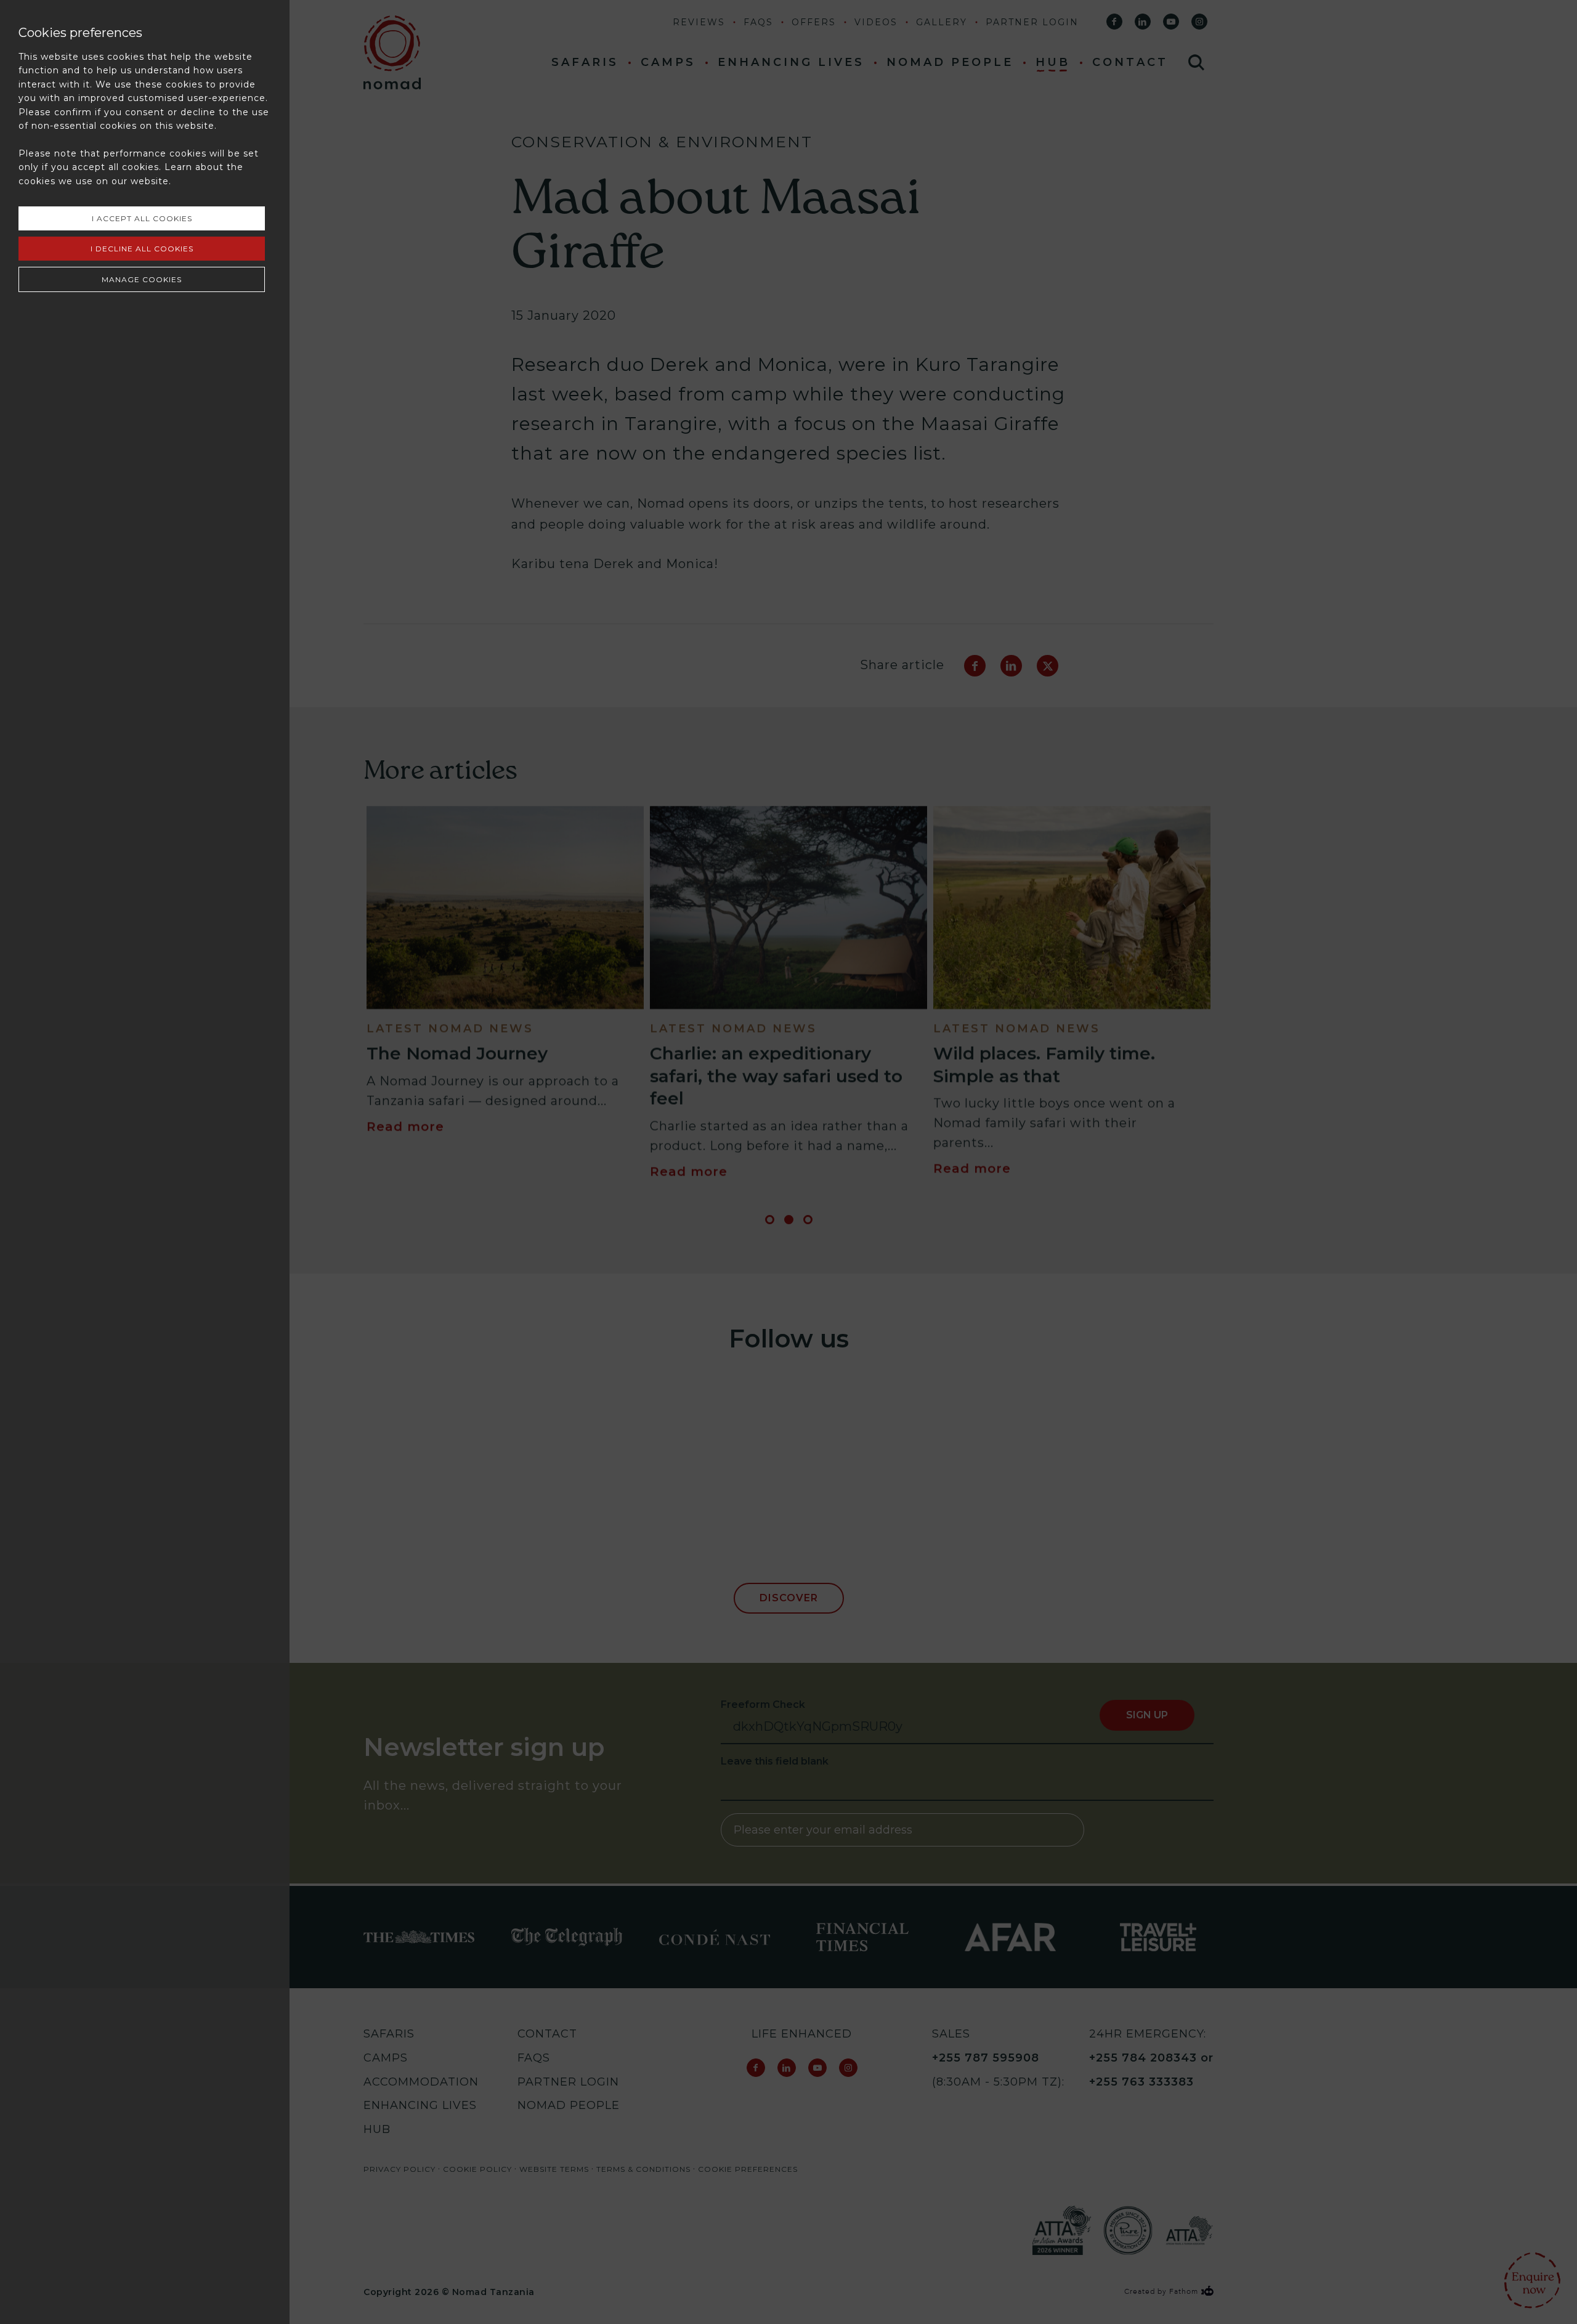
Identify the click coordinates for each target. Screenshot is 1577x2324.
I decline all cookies (142, 249)
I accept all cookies (142, 218)
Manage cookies (142, 279)
